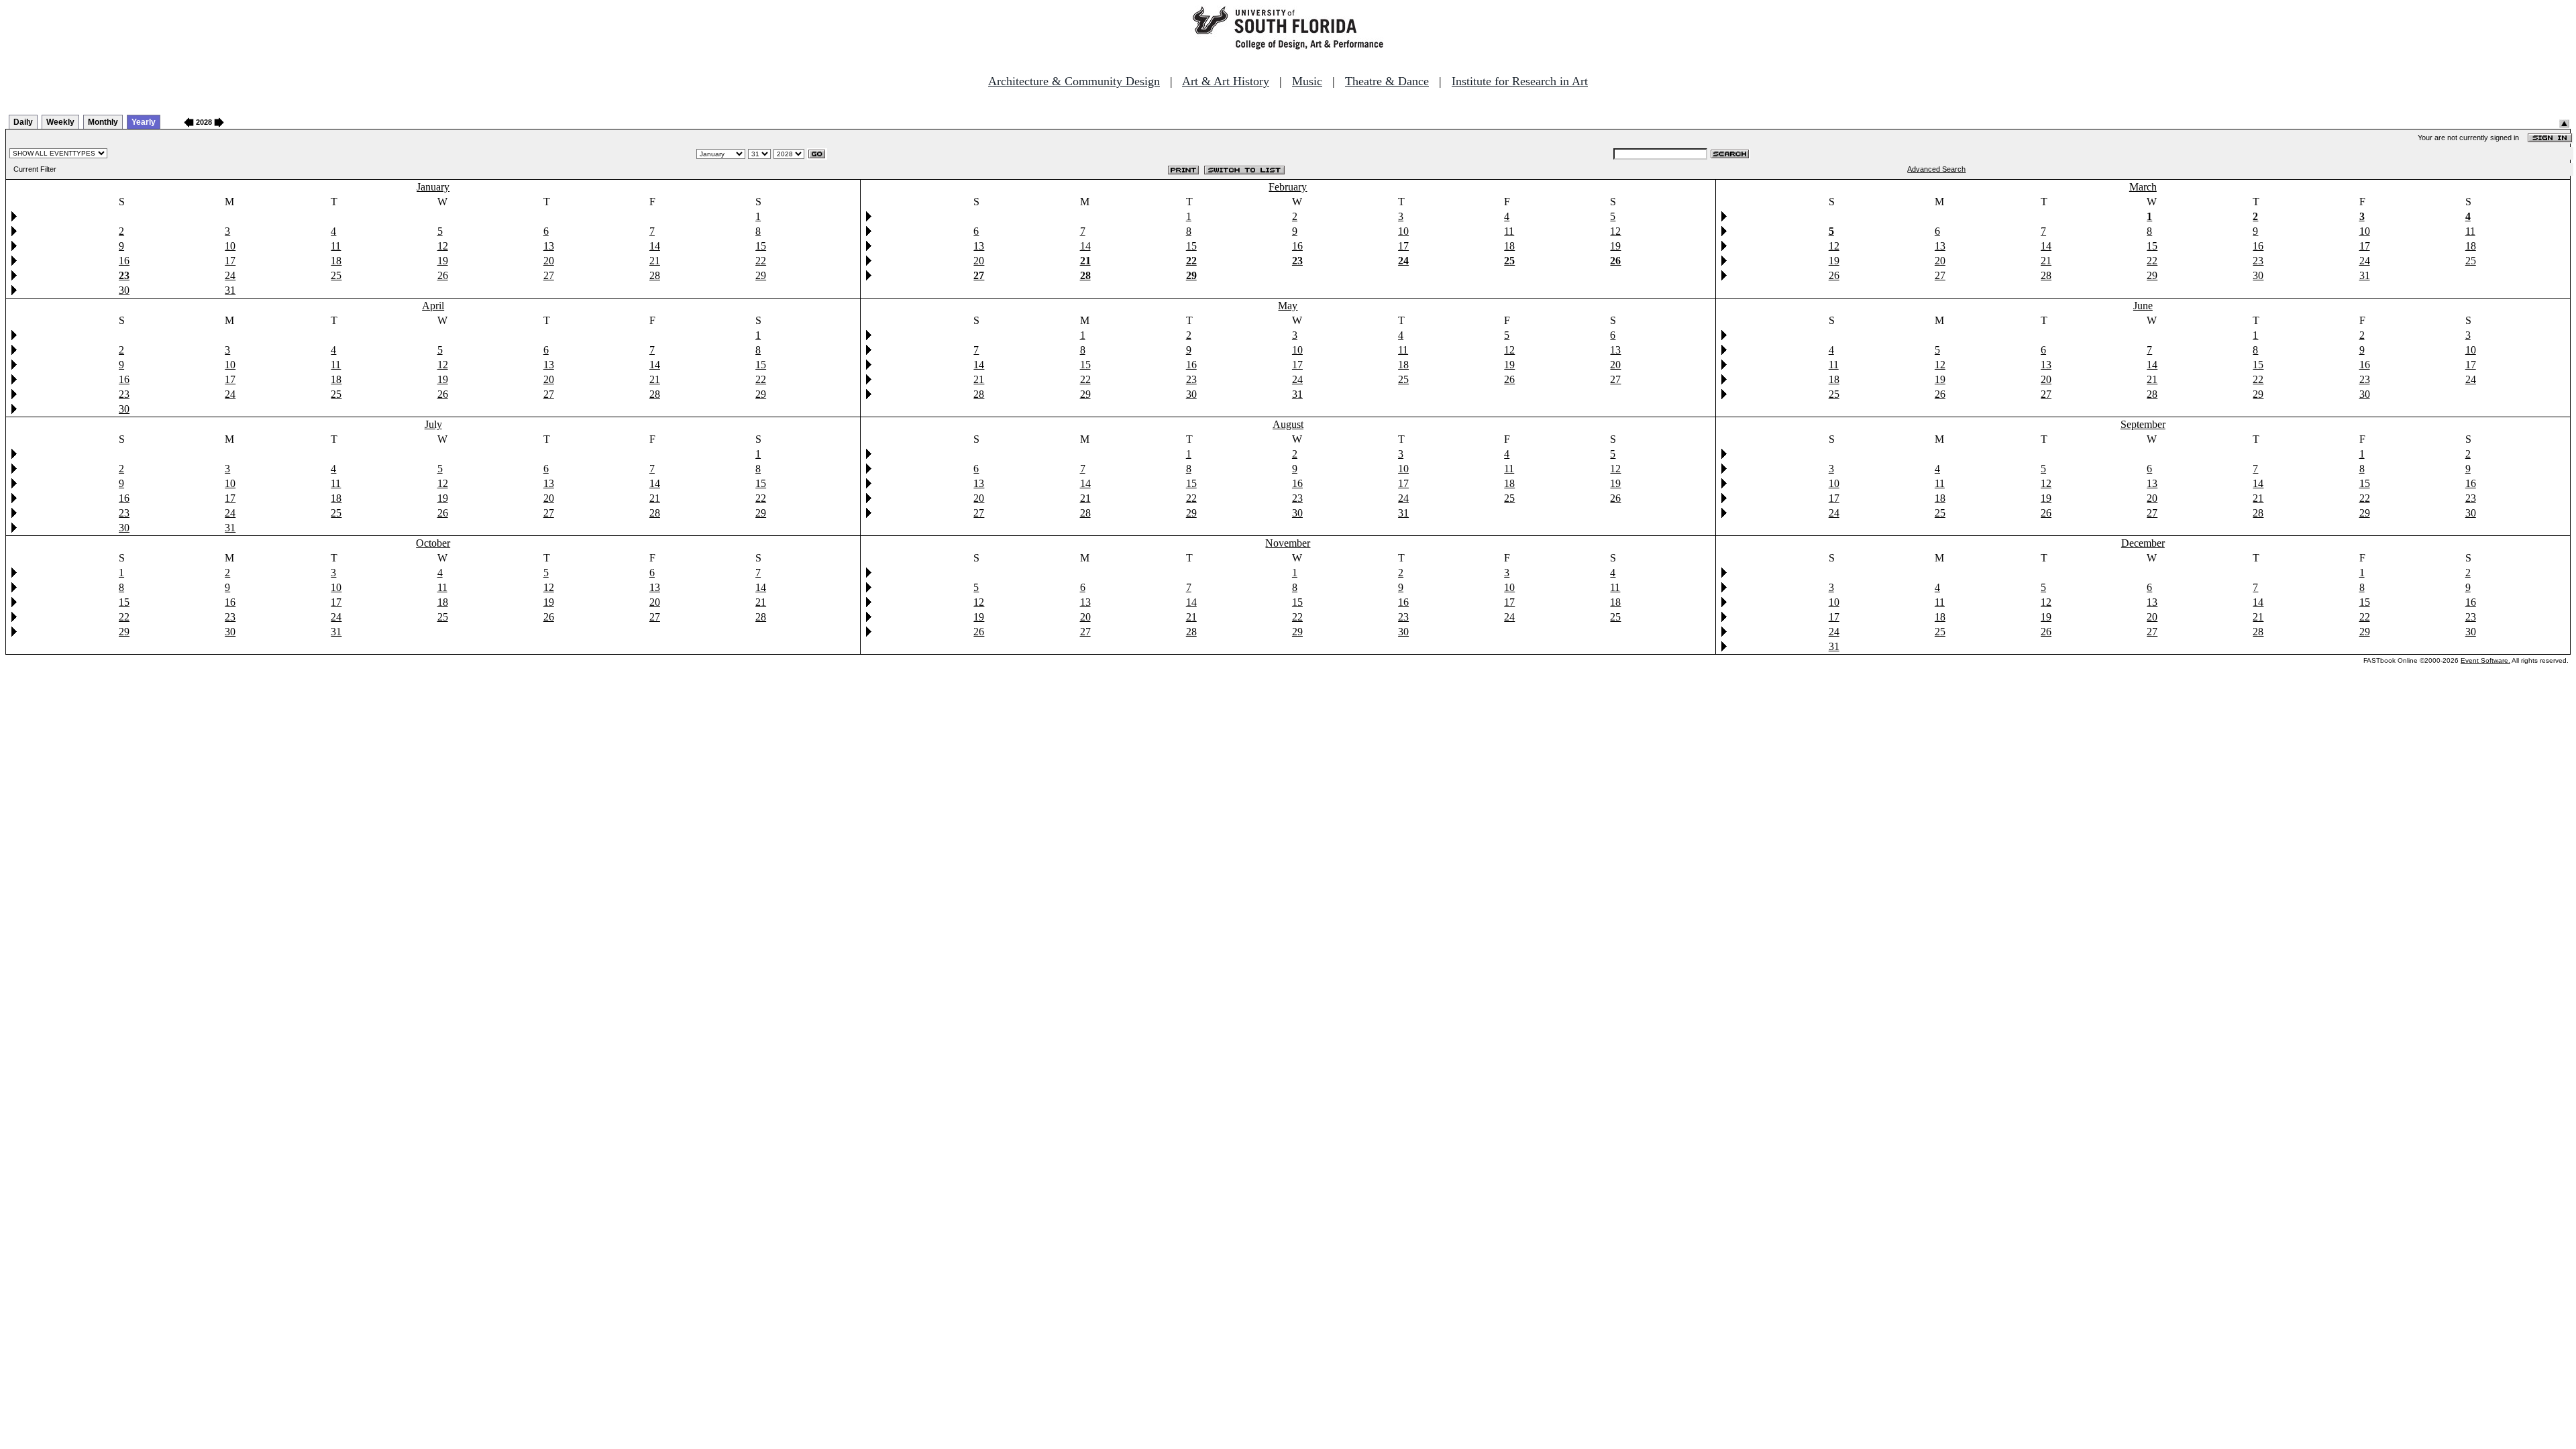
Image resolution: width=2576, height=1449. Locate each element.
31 (230, 290)
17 (230, 261)
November (1288, 543)
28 (655, 275)
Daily (23, 122)
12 (443, 246)
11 (336, 246)
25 (336, 275)
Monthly (103, 122)
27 (549, 275)
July (433, 424)
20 (549, 261)
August (1288, 424)
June (2143, 306)
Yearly (144, 122)
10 (230, 246)
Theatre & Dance (1387, 81)
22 (761, 261)
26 (443, 275)
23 (2258, 261)
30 (124, 290)
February (1288, 187)
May (1288, 306)
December (2143, 543)
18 (336, 261)
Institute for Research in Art (1520, 81)
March (2143, 187)
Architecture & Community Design (1074, 81)
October (433, 543)
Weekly (60, 122)
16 (124, 261)
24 (230, 275)
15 (761, 246)
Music (1307, 81)
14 (655, 246)
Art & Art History (1226, 81)
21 (655, 261)
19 (443, 261)
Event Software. (2485, 660)
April (433, 306)
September (2143, 424)
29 (761, 275)
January (433, 187)
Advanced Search (1936, 169)
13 (549, 246)
